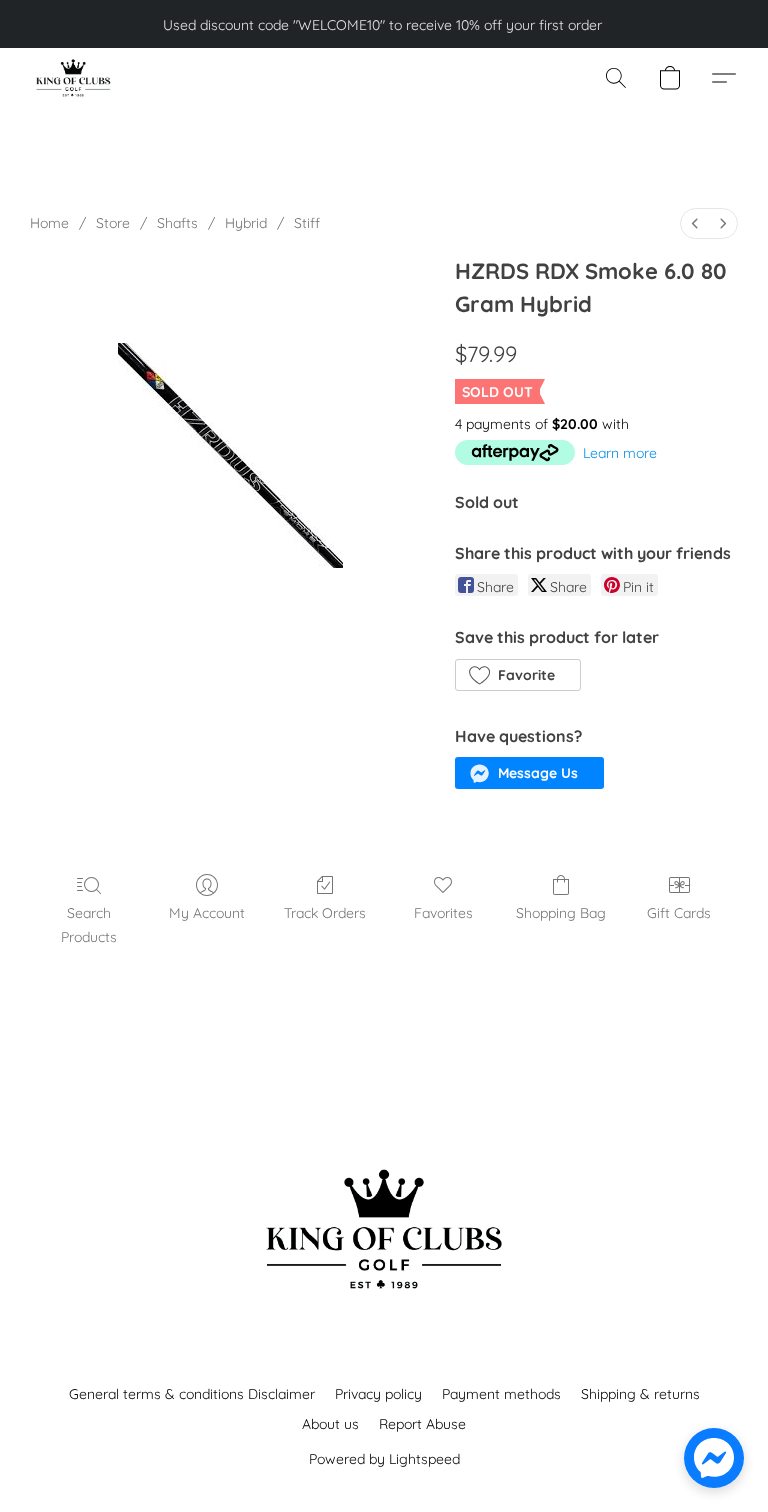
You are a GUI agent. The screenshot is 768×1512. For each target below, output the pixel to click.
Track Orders (325, 913)
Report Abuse (422, 1424)
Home (49, 223)
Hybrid (246, 223)
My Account (207, 913)
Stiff (307, 223)
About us (330, 1424)
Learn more (620, 453)
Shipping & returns (640, 1394)
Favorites (443, 913)
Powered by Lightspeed (384, 1459)
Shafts (177, 223)
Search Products (89, 925)
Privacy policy (378, 1394)
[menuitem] (695, 223)
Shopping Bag (561, 913)
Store (113, 223)
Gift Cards (679, 913)
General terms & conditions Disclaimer (192, 1394)
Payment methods (501, 1394)
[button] (72, 78)
